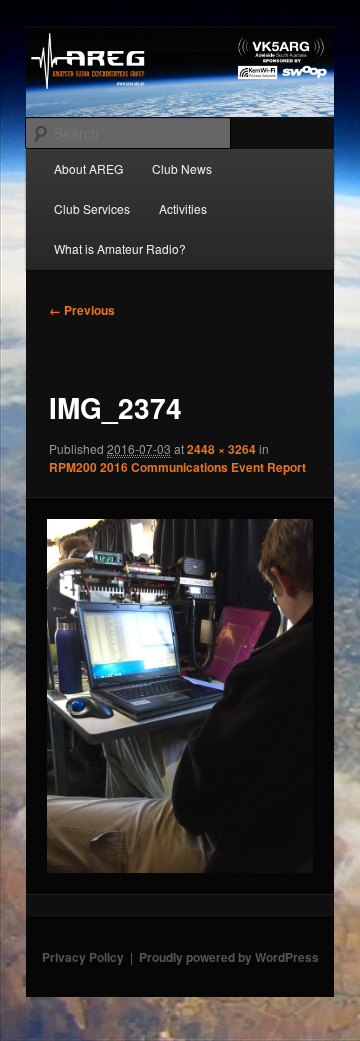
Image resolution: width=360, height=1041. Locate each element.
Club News (182, 168)
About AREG (88, 168)
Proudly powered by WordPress (229, 957)
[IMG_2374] (179, 696)
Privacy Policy (83, 957)
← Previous (82, 310)
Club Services (92, 208)
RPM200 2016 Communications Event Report (177, 467)
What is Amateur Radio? (120, 248)
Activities (183, 208)
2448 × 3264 (221, 449)
